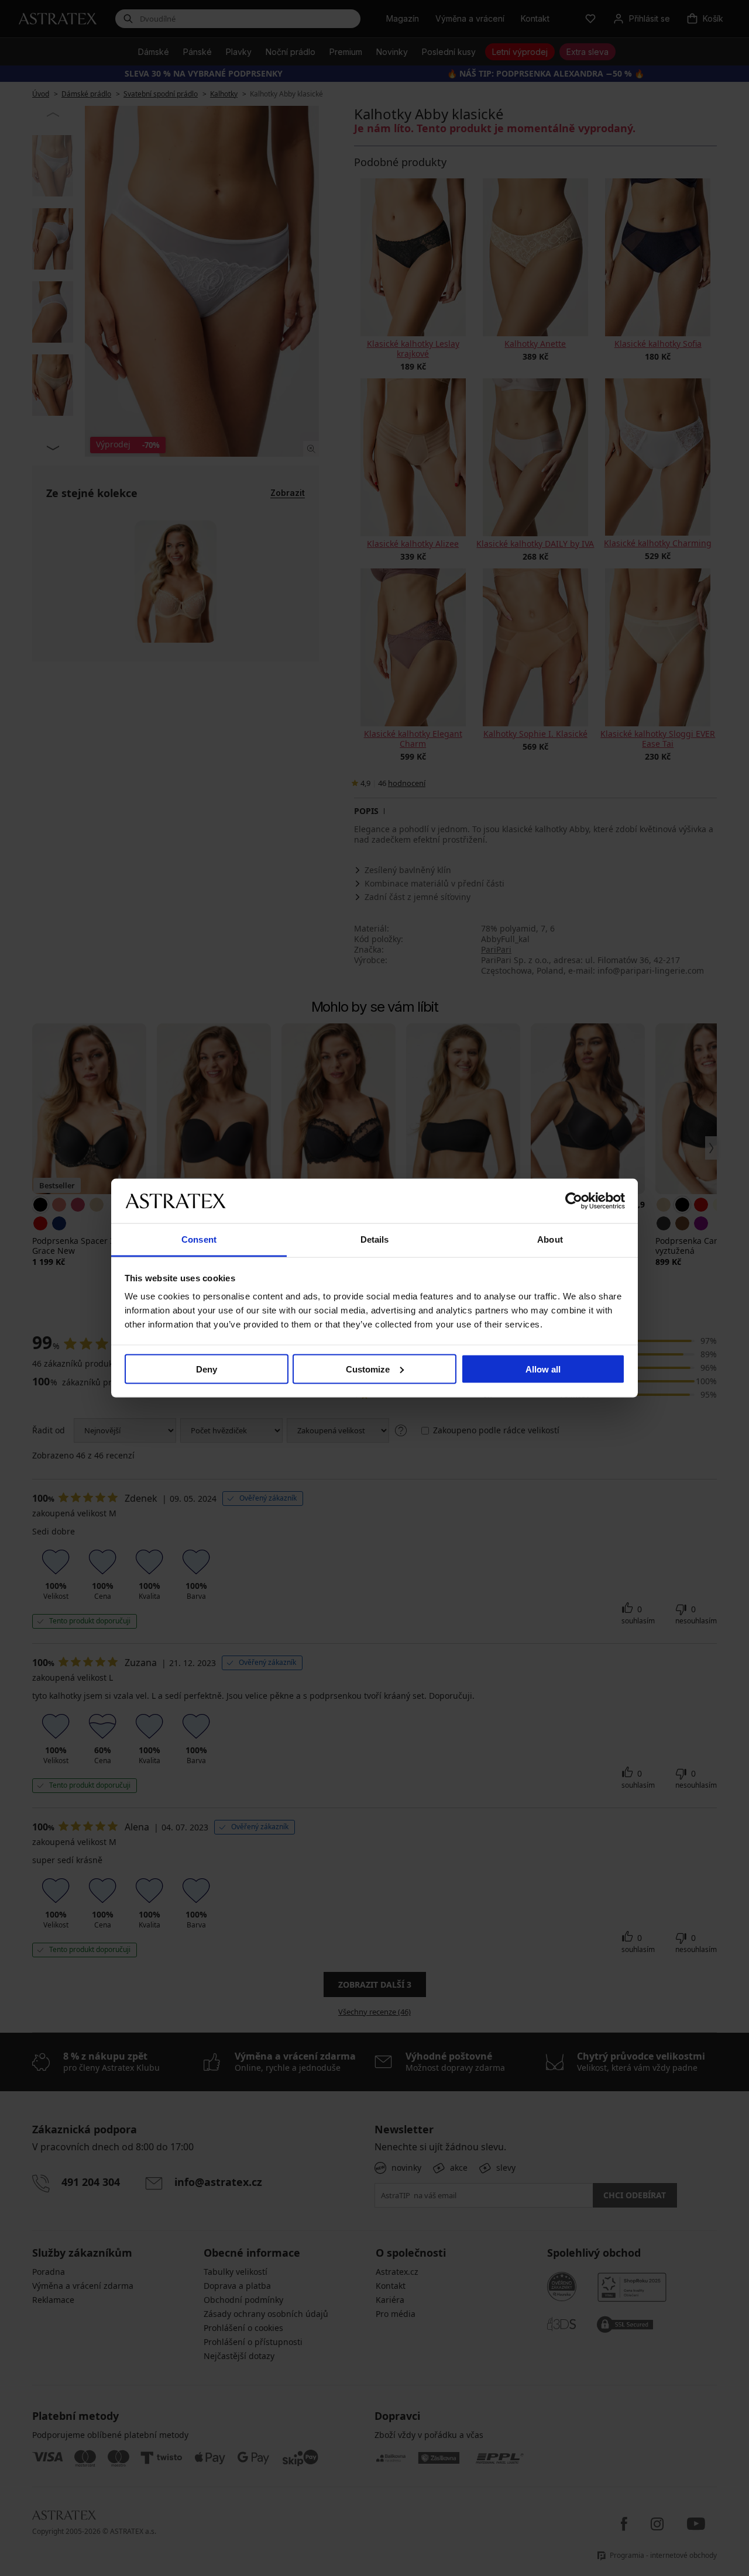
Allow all (543, 1369)
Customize (368, 1369)
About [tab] (550, 1239)
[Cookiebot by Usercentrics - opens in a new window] (574, 1201)
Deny (207, 1369)
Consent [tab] (199, 1239)
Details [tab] (375, 1239)
